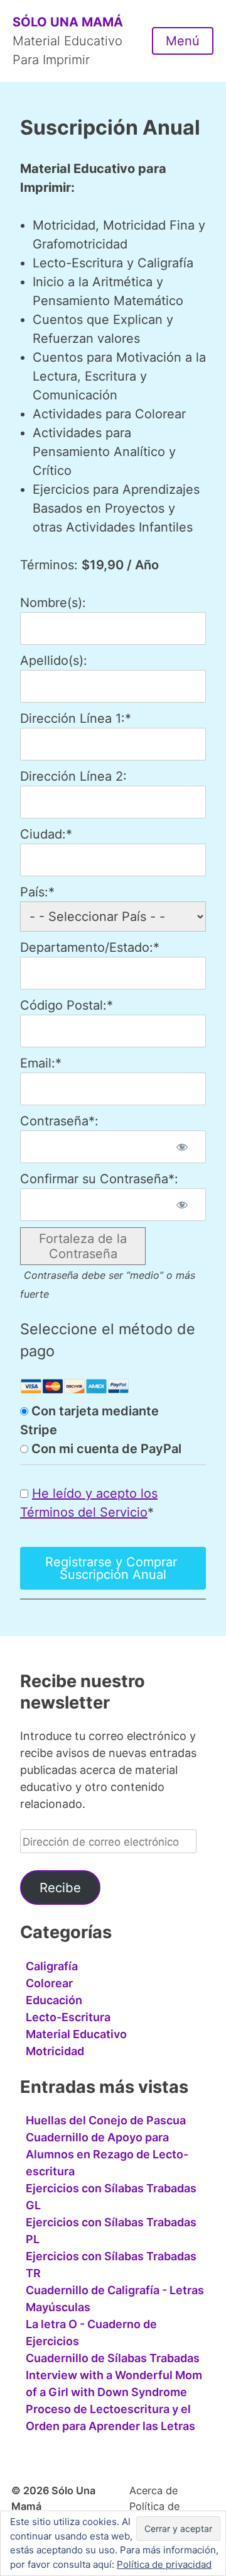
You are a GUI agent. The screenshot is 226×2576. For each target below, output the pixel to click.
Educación (54, 2000)
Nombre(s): (53, 603)
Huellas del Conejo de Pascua (106, 2120)
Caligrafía (52, 1966)
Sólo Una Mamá (68, 22)
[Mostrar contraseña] (182, 1147)
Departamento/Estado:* (90, 947)
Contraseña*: (59, 1121)
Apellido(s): (54, 661)
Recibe (60, 1887)
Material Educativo (76, 2034)
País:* (37, 892)
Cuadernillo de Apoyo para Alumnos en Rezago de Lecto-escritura (107, 2154)
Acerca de (153, 2490)
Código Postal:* (67, 1005)
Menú (183, 41)
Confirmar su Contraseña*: (99, 1179)
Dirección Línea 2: (73, 776)
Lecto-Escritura (68, 2017)
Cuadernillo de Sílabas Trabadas (113, 2358)
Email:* (41, 1063)
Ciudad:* (46, 834)
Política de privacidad (164, 2564)
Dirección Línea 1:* (76, 718)
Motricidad (55, 2051)
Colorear (49, 1983)
